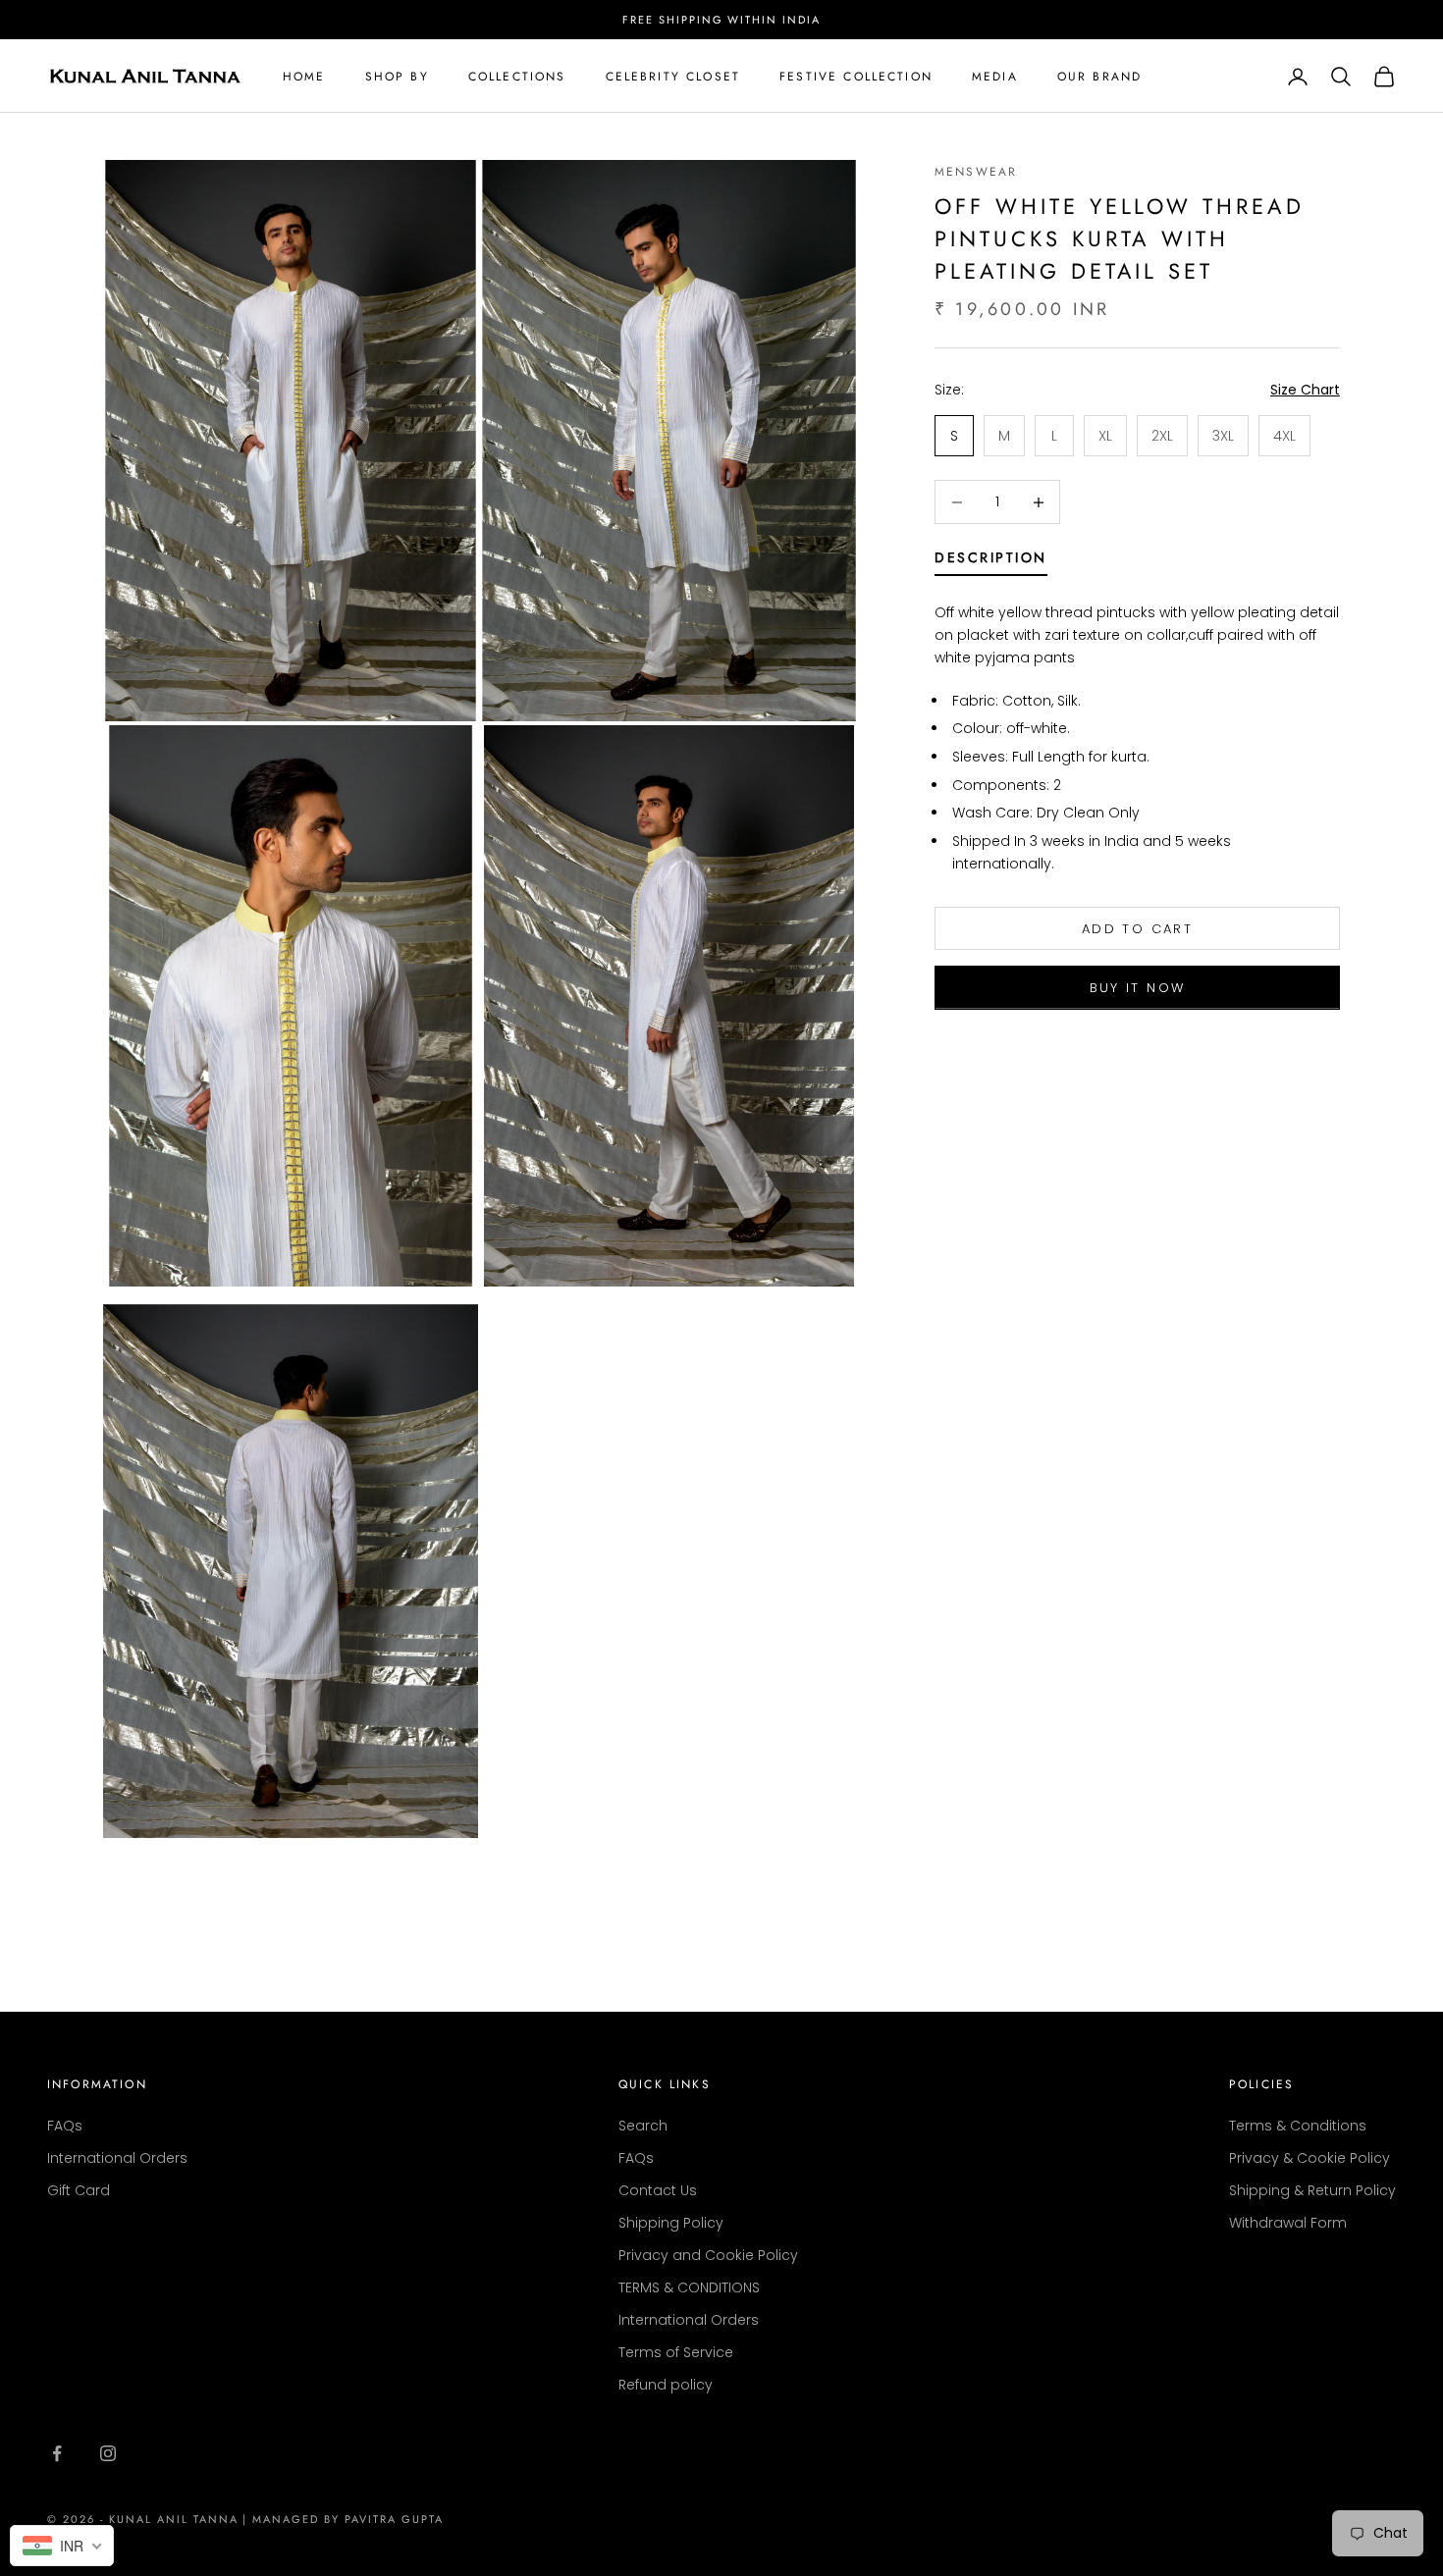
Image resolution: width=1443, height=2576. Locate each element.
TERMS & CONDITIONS (689, 2287)
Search (643, 2126)
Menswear (976, 172)
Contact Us (658, 2190)
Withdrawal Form (1288, 2223)
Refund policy (666, 2385)
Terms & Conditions (1298, 2126)
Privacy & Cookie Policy (1309, 2158)
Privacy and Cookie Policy (708, 2255)
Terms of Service (676, 2352)
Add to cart (1137, 929)
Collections (517, 77)
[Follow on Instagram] (108, 2453)
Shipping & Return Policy (1312, 2190)
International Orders (117, 2158)
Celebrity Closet (673, 77)
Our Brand (1099, 77)
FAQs (65, 2126)
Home (304, 77)
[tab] (991, 562)
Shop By (397, 77)
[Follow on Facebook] (57, 2453)
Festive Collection (856, 77)
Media (995, 77)
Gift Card (79, 2190)
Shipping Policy (671, 2223)
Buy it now (1137, 988)
